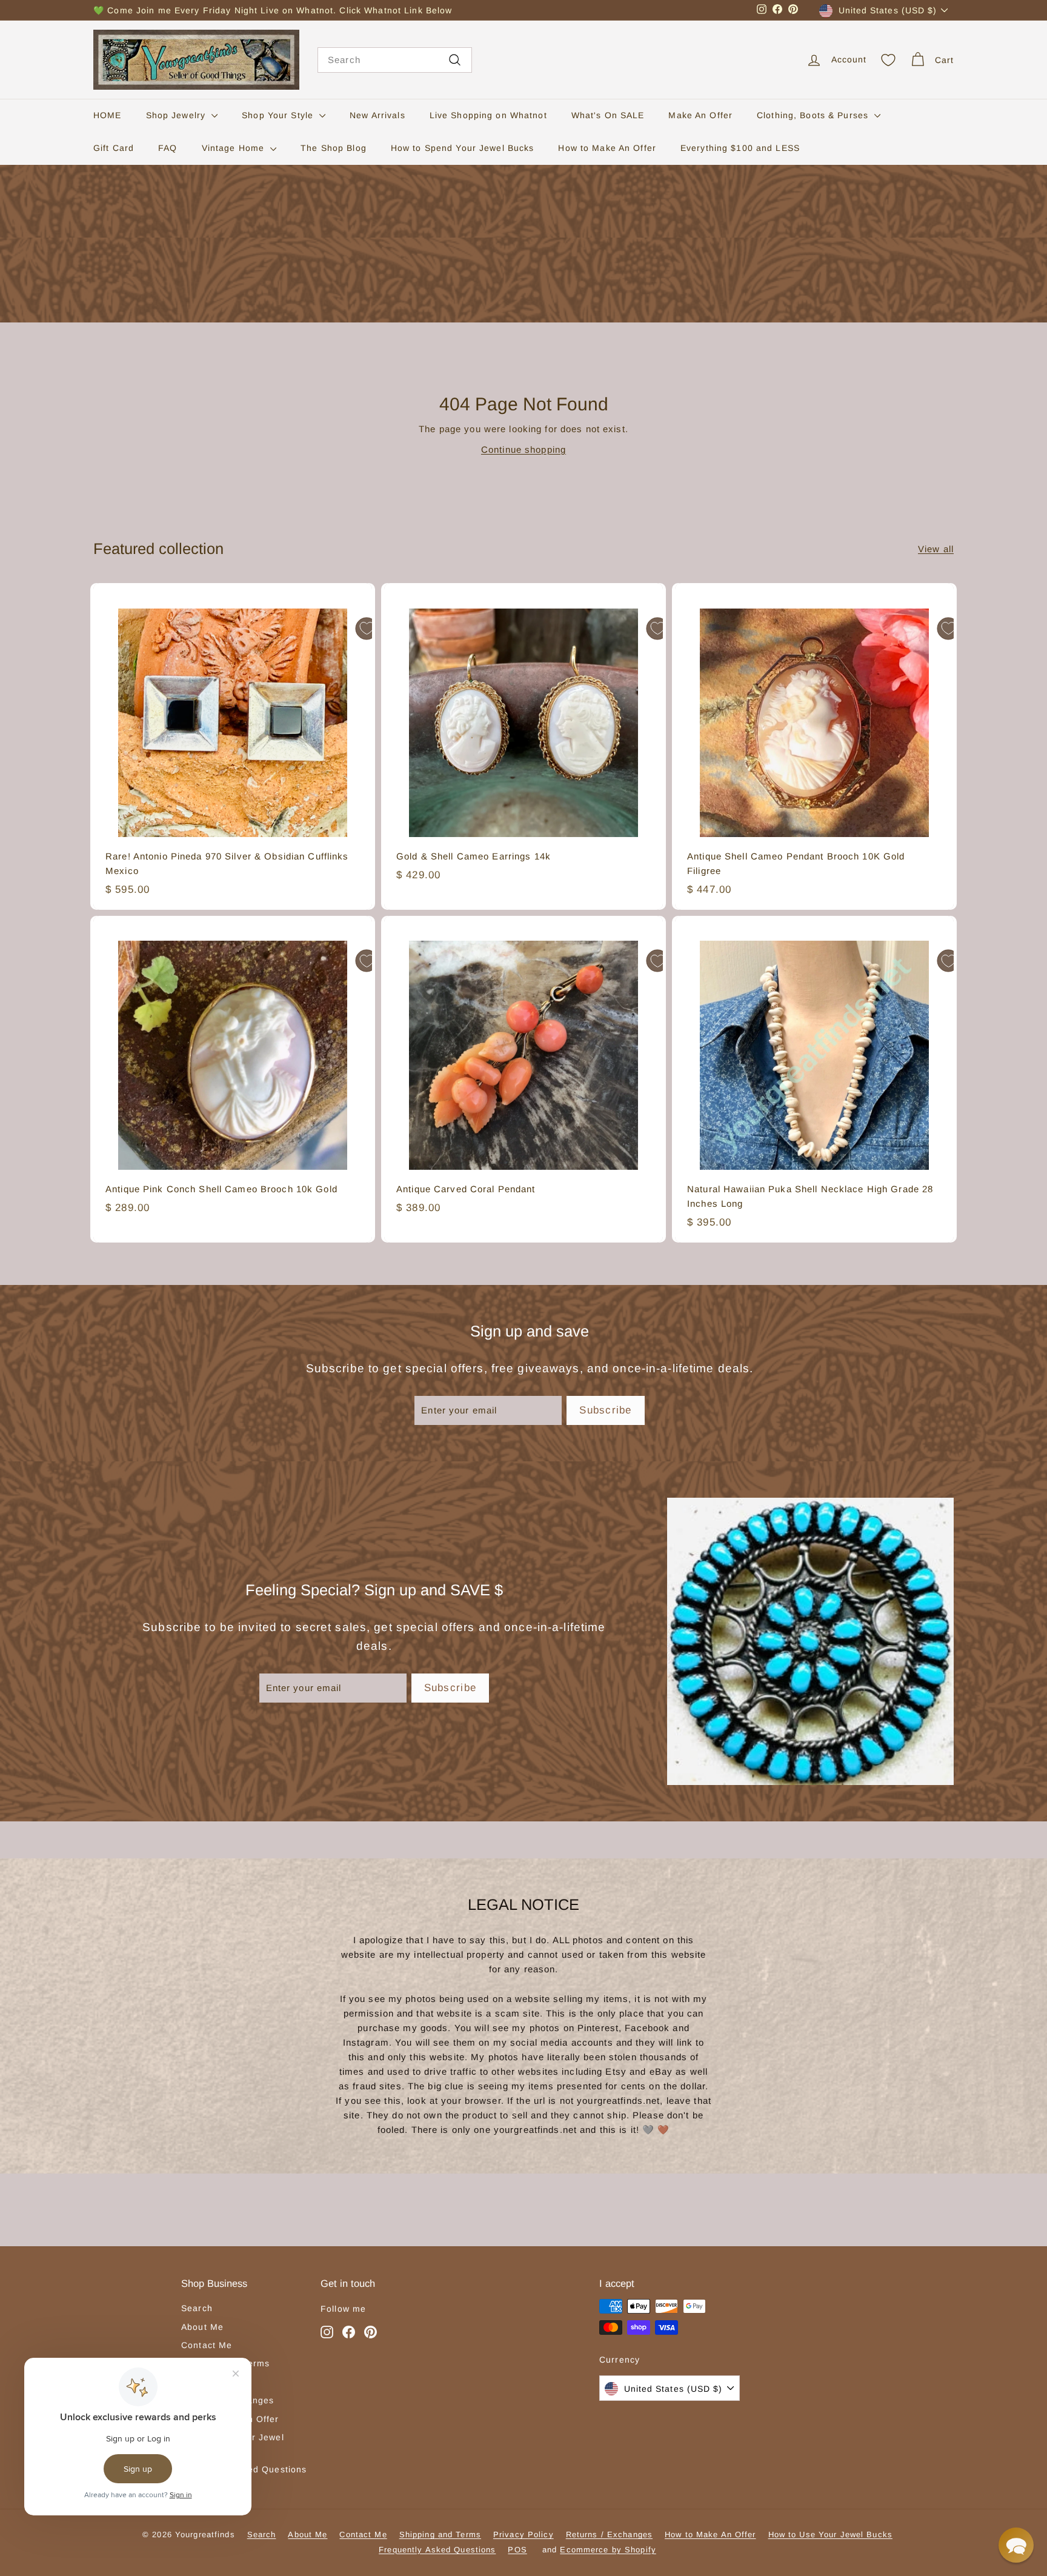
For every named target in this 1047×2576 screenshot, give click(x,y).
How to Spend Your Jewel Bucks (463, 148)
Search (197, 2308)
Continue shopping (523, 449)
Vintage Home (235, 148)
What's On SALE (608, 115)
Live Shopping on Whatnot (488, 115)
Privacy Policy (523, 2534)
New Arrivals (377, 115)
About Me (202, 2327)
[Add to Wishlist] (367, 629)
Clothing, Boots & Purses (814, 115)
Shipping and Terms (440, 2534)
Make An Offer (700, 115)
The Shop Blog (334, 148)
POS (517, 2550)
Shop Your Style (279, 115)
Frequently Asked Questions (437, 2550)
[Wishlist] (888, 60)
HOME (108, 115)
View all (936, 549)
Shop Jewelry (178, 115)
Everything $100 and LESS (740, 148)
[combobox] (395, 60)
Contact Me (207, 2345)
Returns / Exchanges (609, 2534)
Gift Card (114, 148)
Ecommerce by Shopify (608, 2550)
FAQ (168, 148)
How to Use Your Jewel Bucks (830, 2534)
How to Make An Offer (607, 148)
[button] (1016, 2545)
